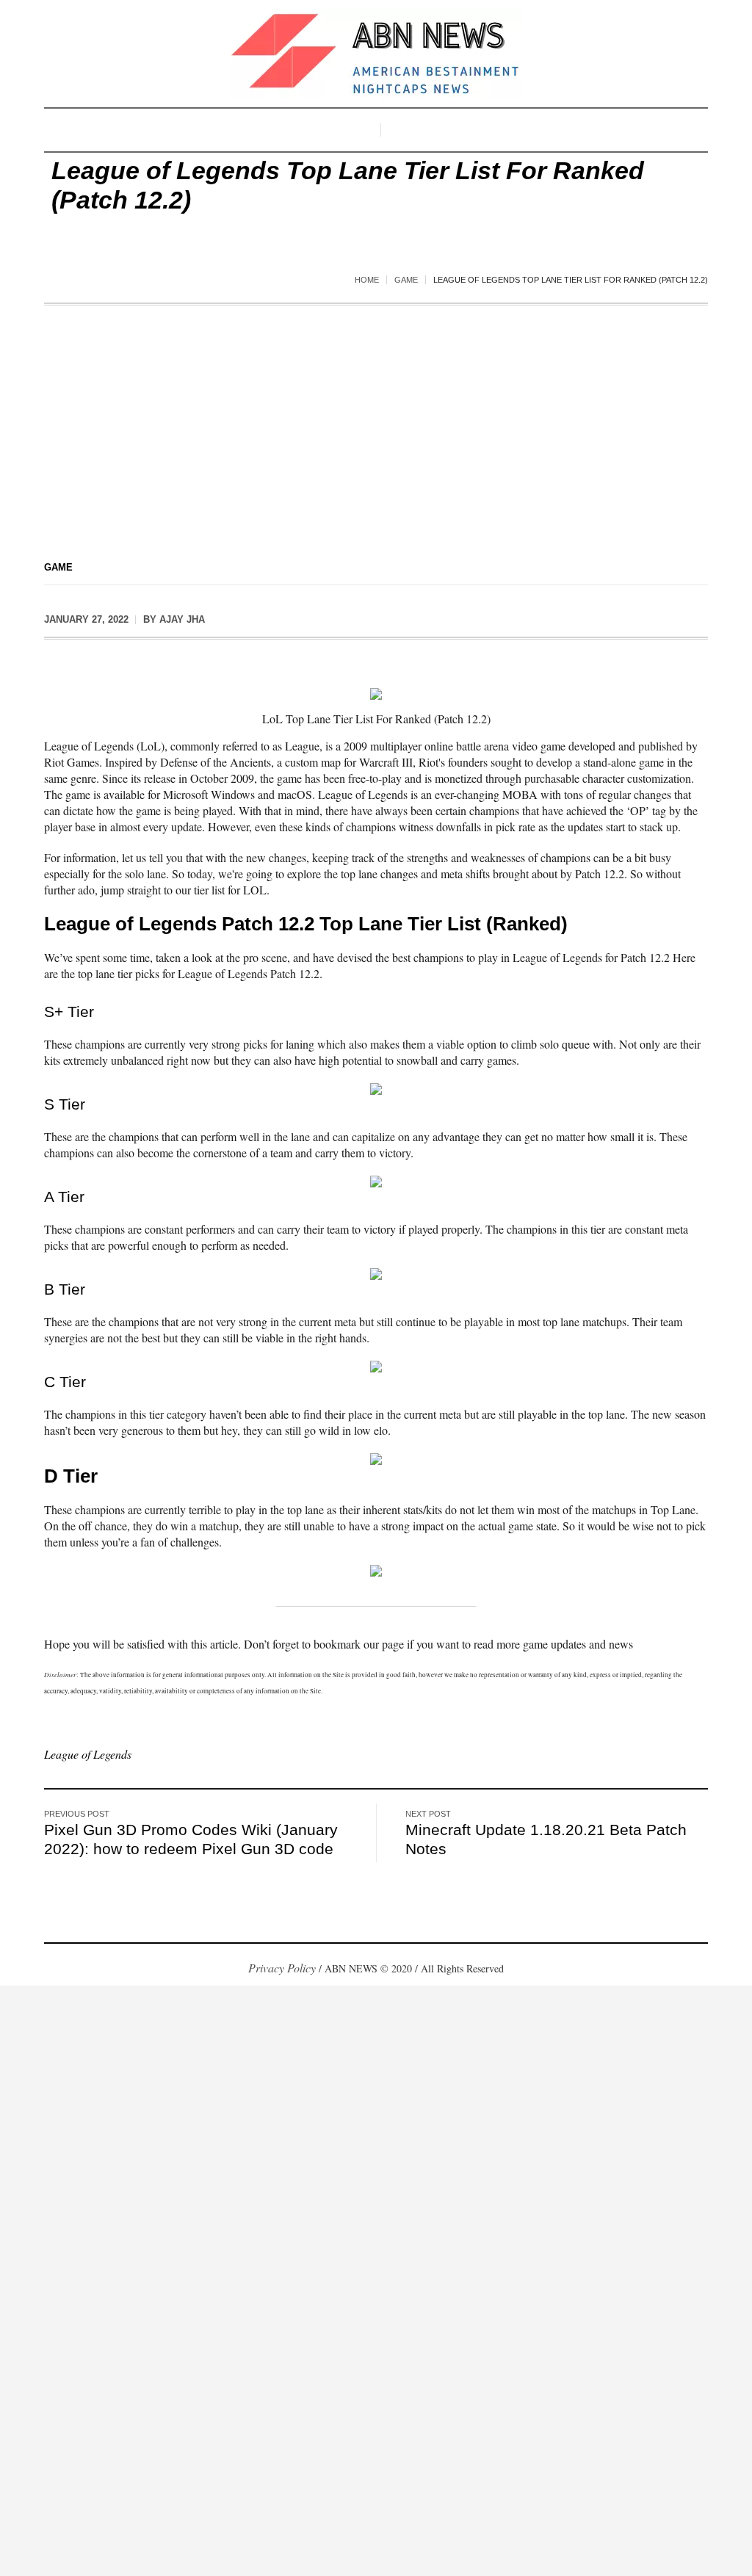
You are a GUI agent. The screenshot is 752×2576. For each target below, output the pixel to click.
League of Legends (88, 1754)
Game (406, 280)
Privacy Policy (282, 1968)
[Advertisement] (376, 416)
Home (367, 280)
